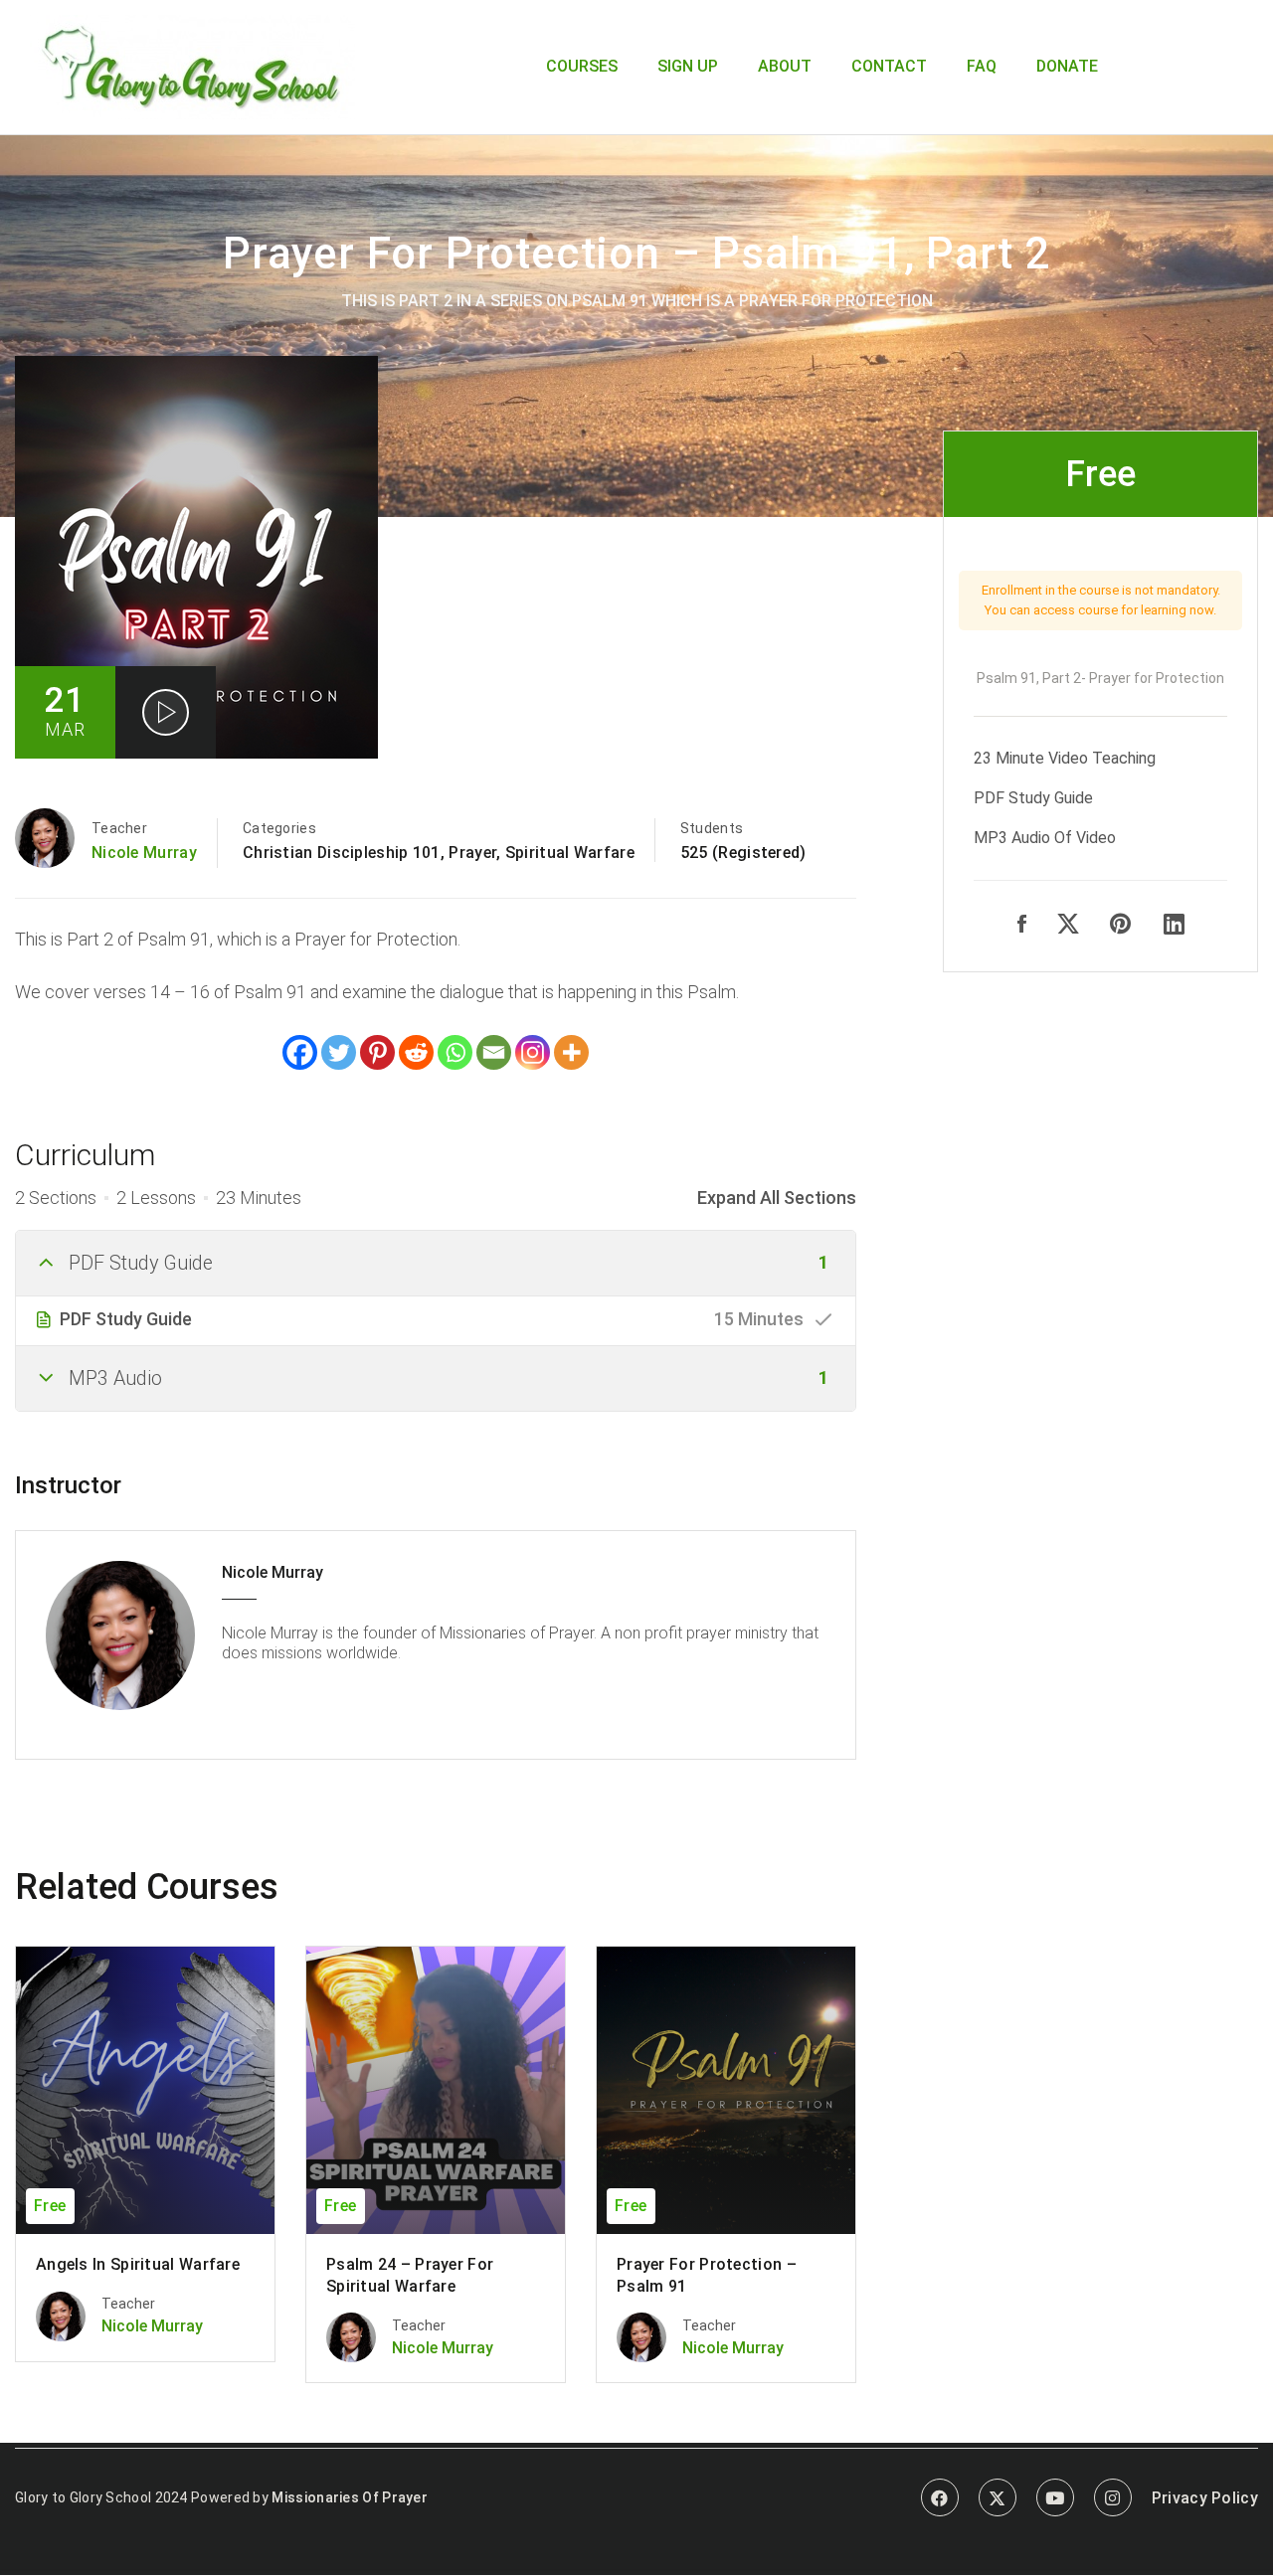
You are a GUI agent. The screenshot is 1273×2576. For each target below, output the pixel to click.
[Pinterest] (377, 1052)
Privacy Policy (1205, 2498)
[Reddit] (416, 1052)
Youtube (1055, 2497)
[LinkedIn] (1174, 925)
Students (712, 828)
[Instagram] (533, 1052)
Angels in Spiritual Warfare (138, 2264)
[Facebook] (300, 1052)
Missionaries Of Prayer (350, 2497)
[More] (571, 1052)
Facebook (940, 2497)
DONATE (1067, 66)
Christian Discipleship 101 (342, 853)
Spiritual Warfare (570, 853)
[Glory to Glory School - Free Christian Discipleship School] (192, 65)
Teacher (119, 828)
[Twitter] (339, 1052)
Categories (279, 828)
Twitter (998, 2497)
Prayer (472, 853)
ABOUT (785, 66)
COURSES (582, 66)
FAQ (982, 66)
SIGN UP (688, 66)
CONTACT (889, 66)
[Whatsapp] (455, 1052)
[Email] (494, 1052)
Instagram (1113, 2497)
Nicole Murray (144, 853)
